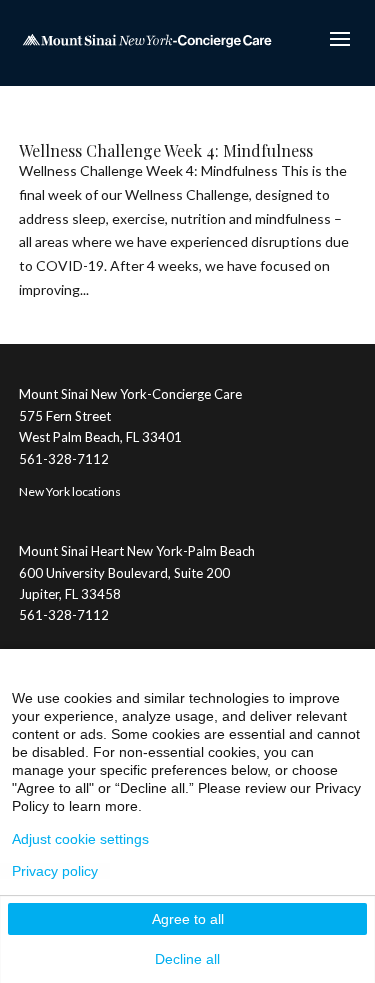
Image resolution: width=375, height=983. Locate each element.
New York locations (70, 491)
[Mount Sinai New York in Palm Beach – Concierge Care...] (147, 38)
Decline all (187, 959)
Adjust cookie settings (80, 839)
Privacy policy (55, 871)
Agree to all (188, 919)
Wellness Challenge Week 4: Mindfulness (166, 150)
